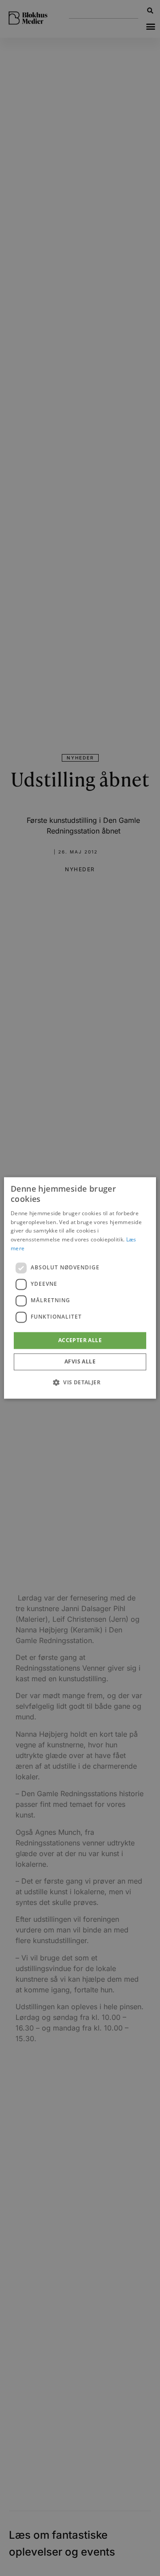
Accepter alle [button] (80, 1340)
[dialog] (80, 1288)
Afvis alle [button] (80, 1362)
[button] (80, 1383)
